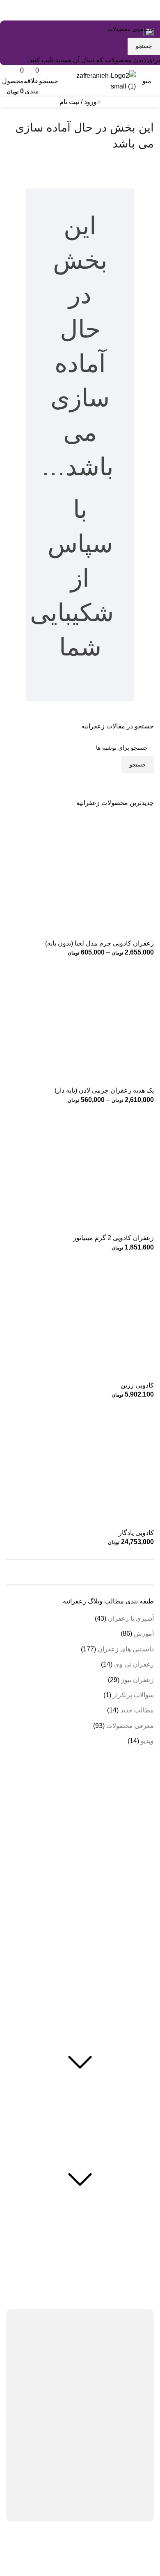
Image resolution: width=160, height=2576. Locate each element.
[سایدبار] (150, 2556)
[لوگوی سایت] (99, 80)
